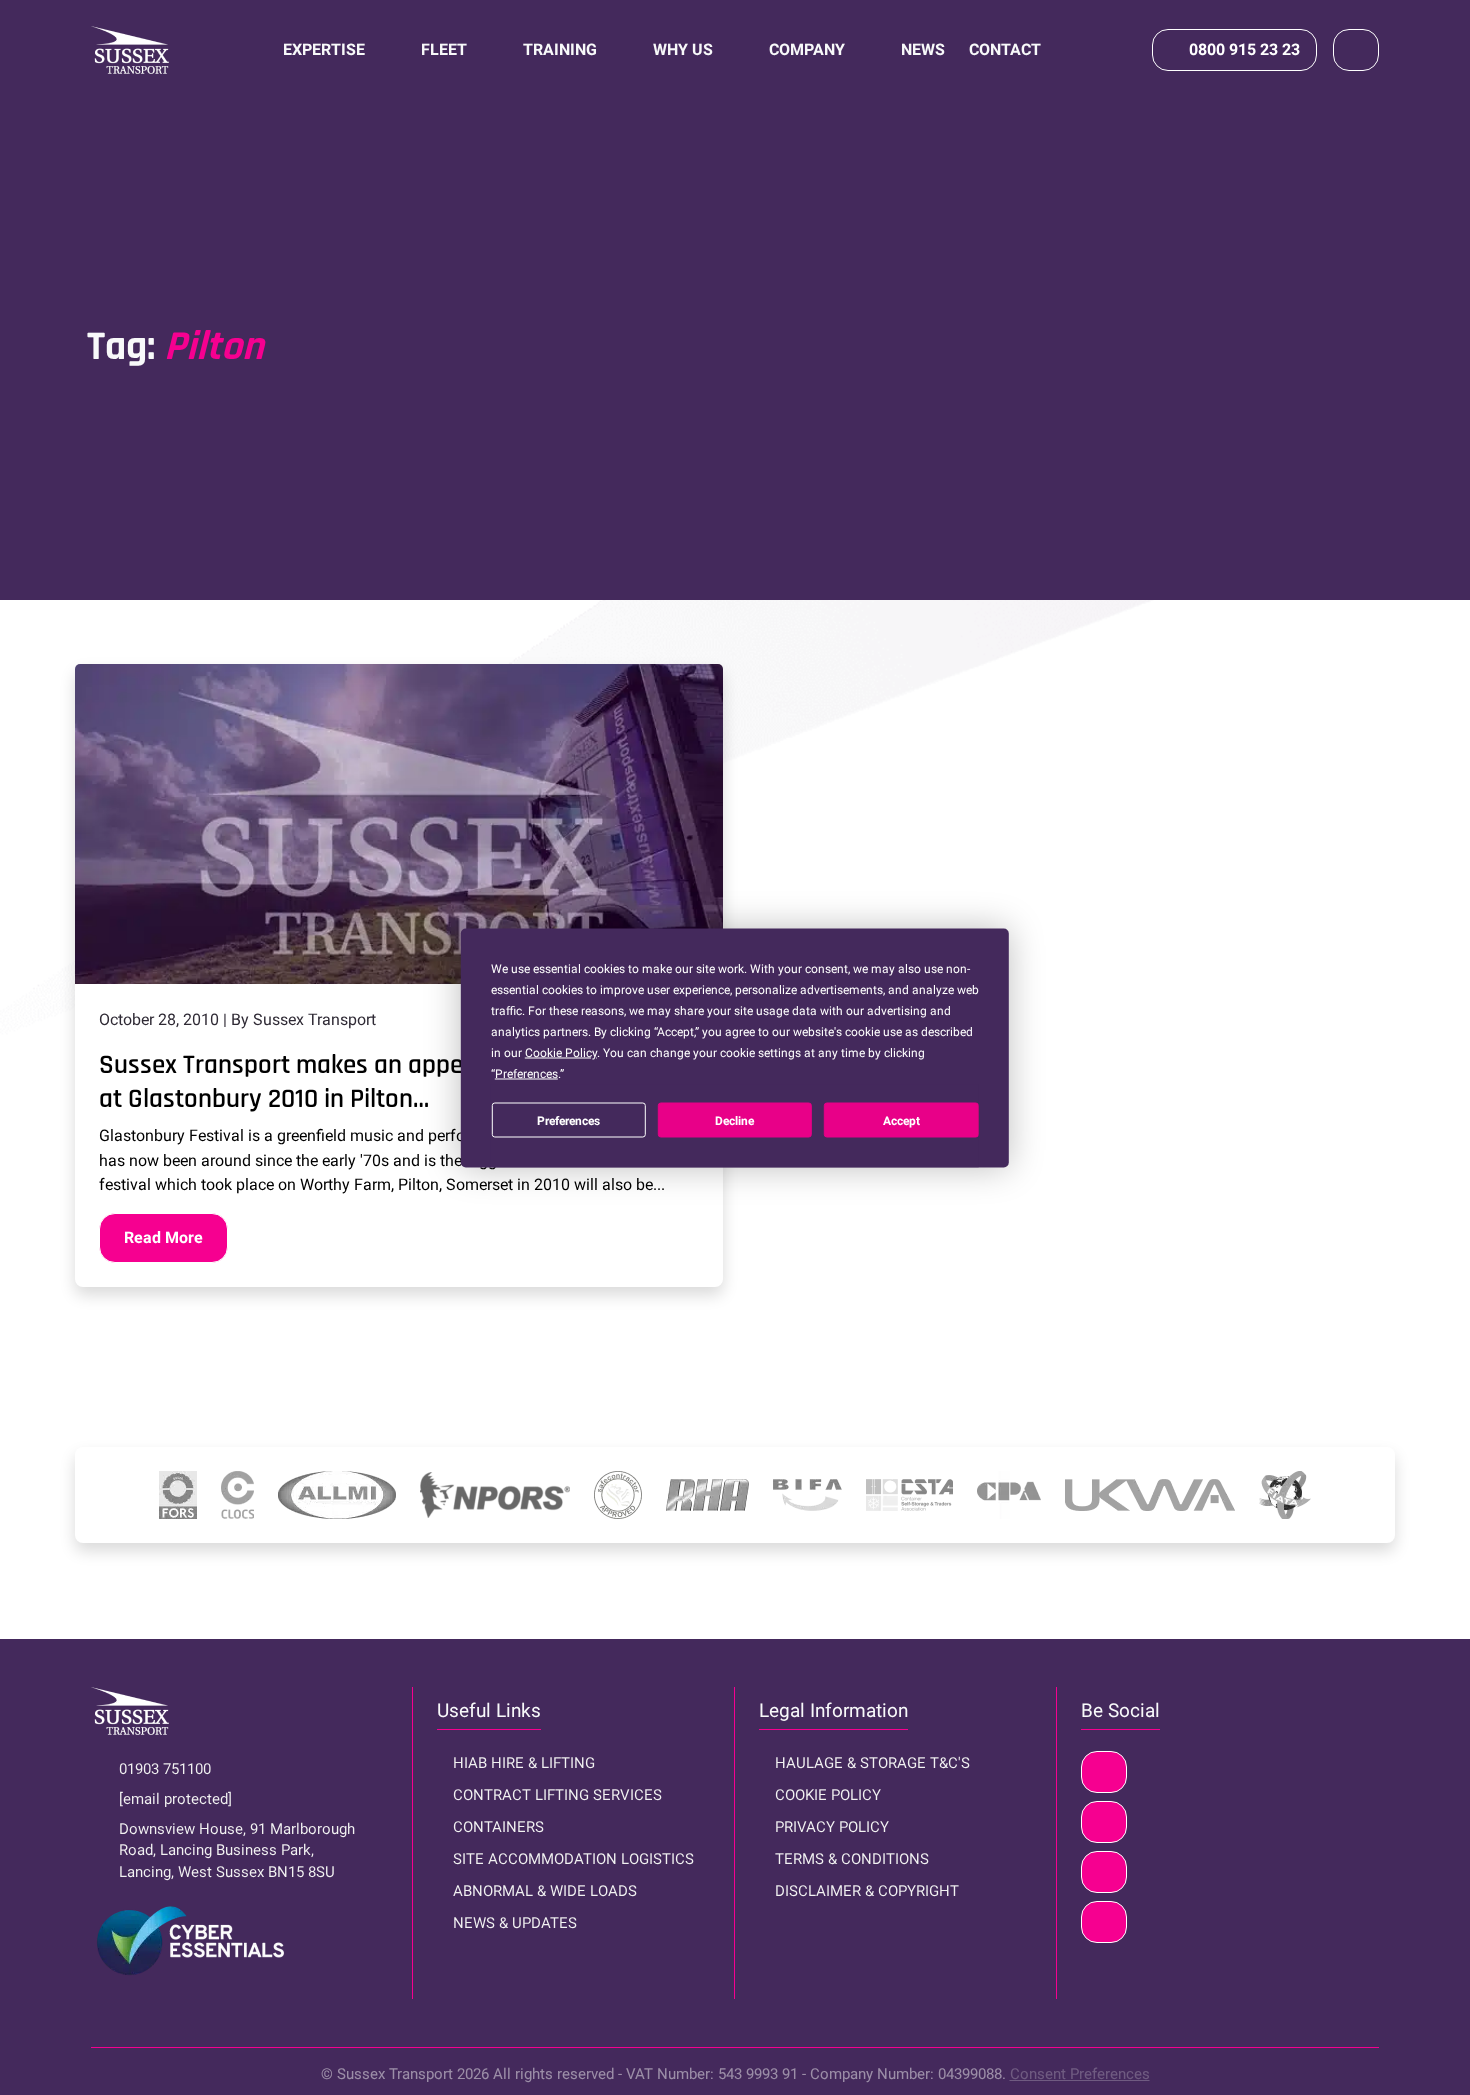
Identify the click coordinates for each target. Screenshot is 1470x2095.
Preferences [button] (526, 1073)
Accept (901, 1120)
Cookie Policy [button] (561, 1052)
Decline (734, 1120)
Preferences (568, 1120)
